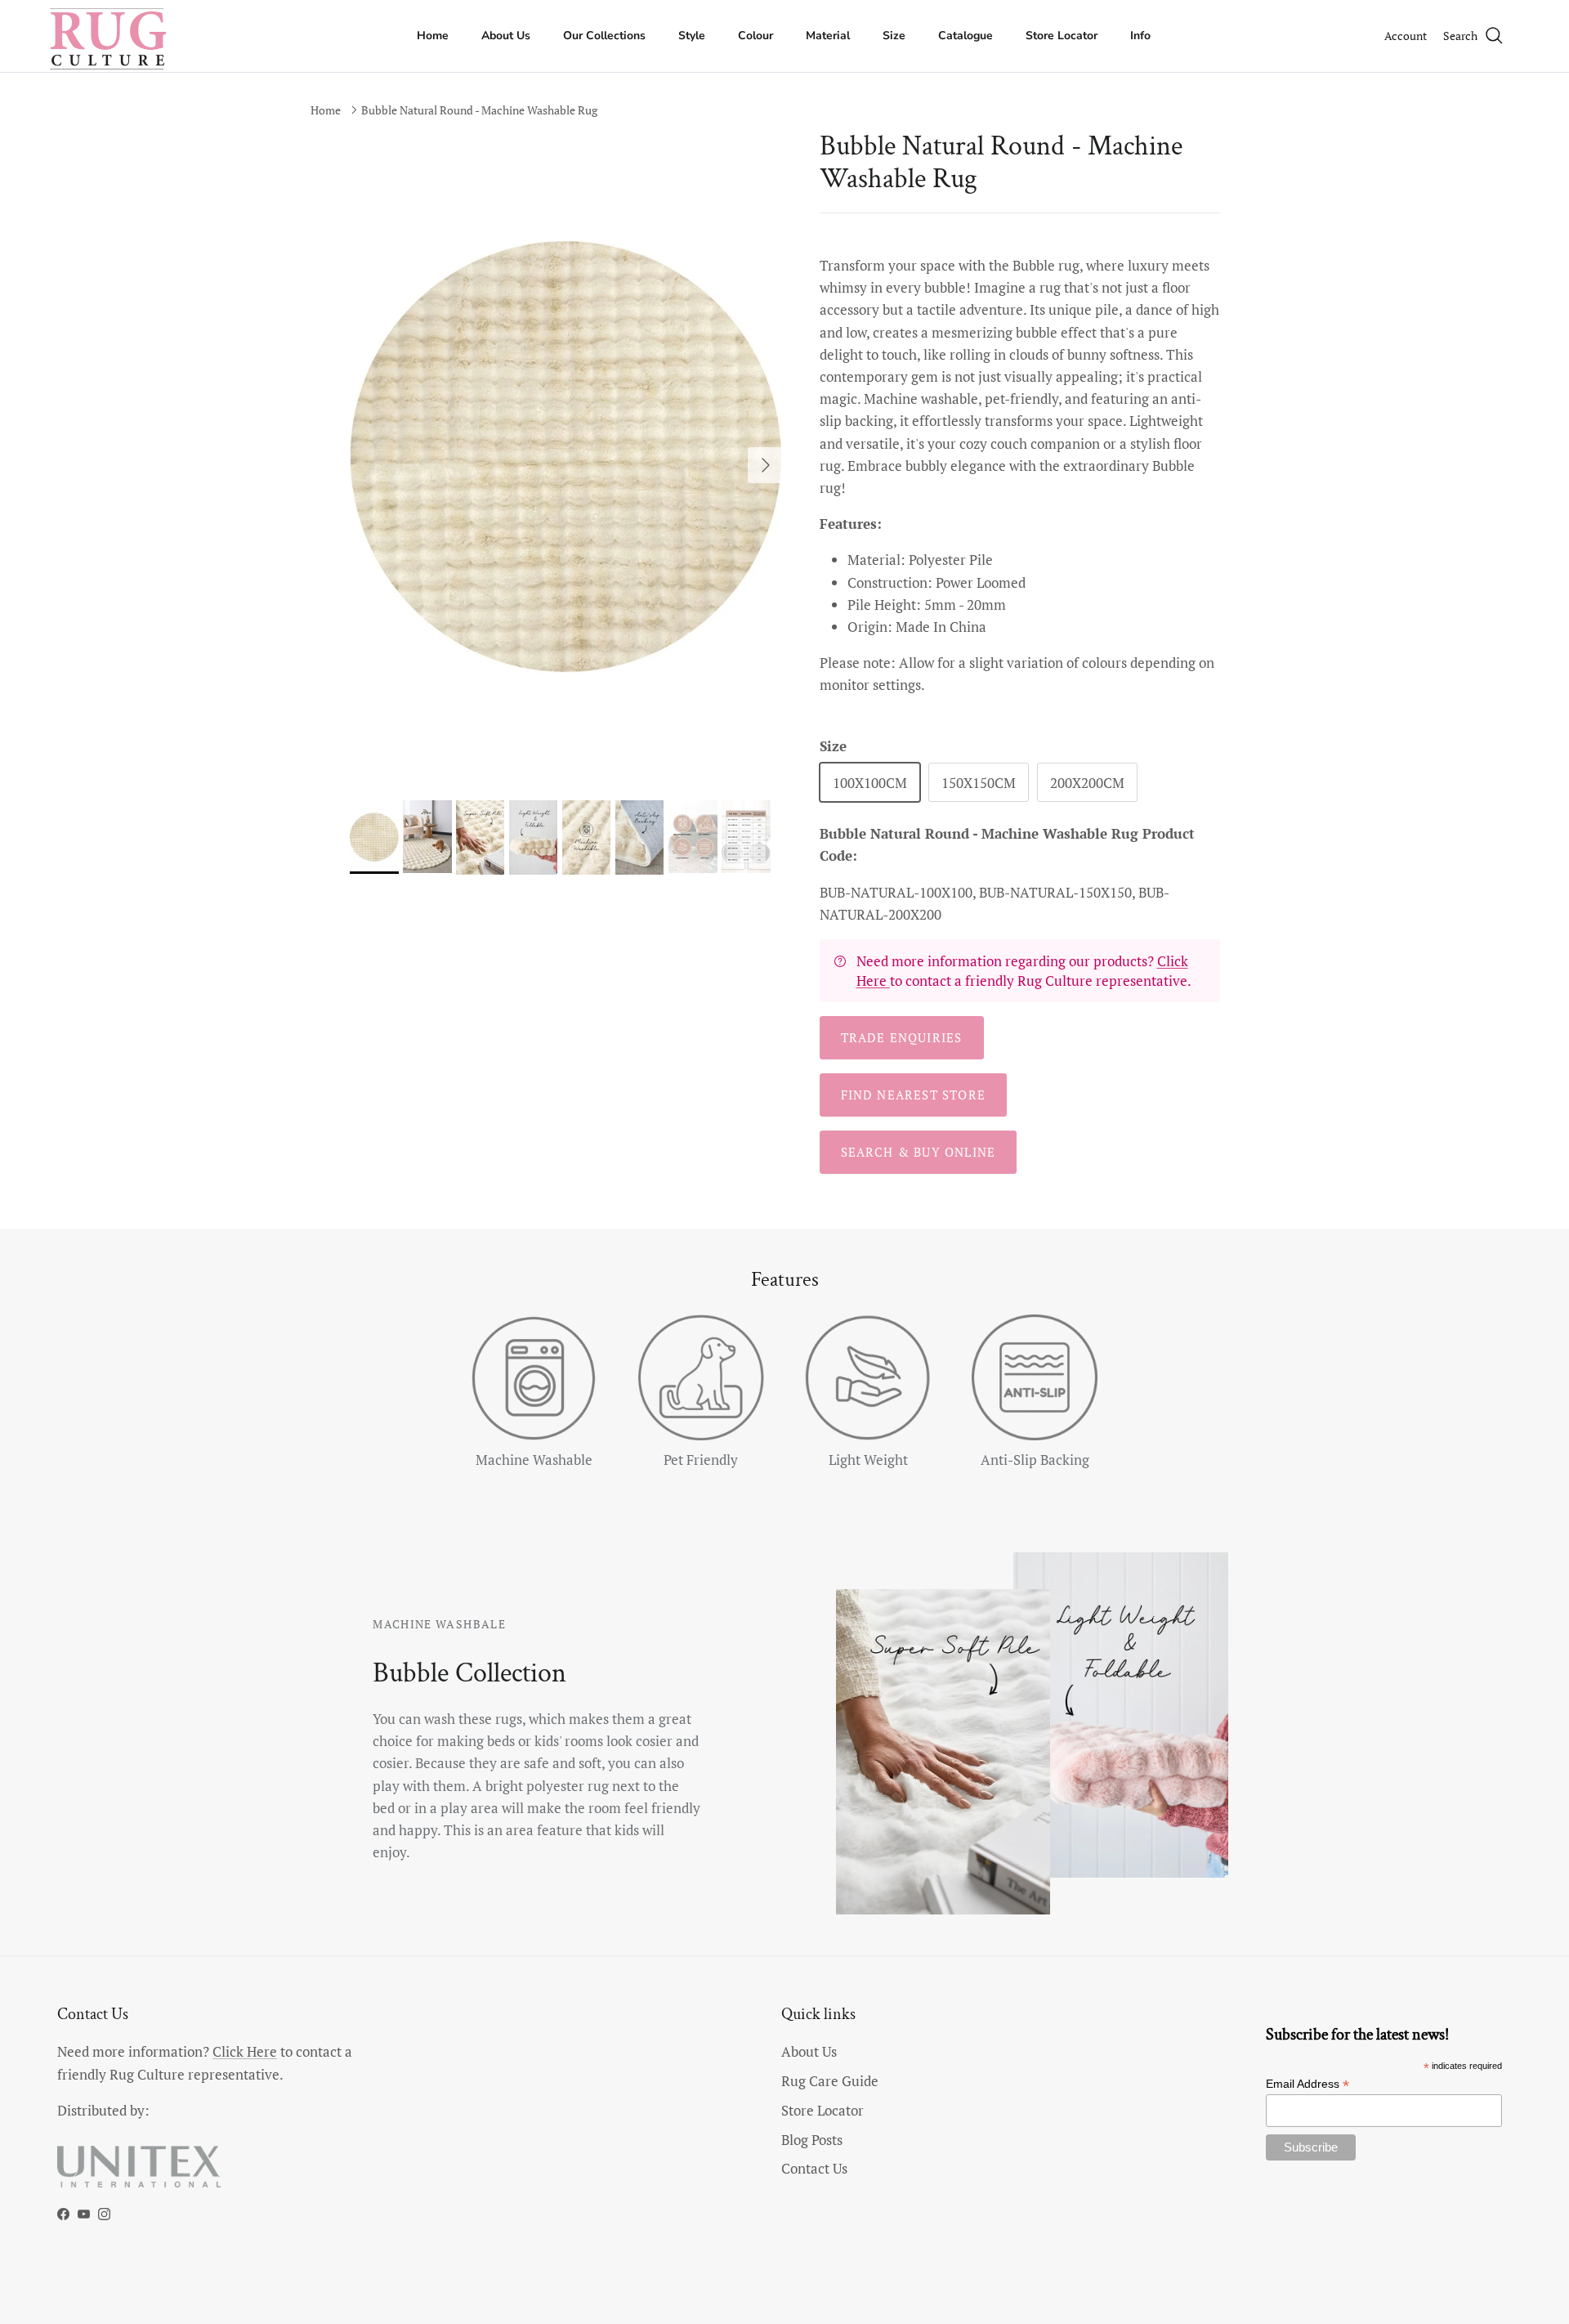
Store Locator (1062, 36)
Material (828, 36)
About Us (506, 36)
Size (894, 36)
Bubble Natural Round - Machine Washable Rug (479, 110)
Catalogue (966, 36)
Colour (755, 36)
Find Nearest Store (914, 1095)
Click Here (245, 2051)
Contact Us (814, 2168)
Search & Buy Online (919, 1152)
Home (433, 36)
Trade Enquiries (902, 1037)
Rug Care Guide (830, 2081)
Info (1140, 36)
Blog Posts (812, 2140)
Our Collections (604, 36)
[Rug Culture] (110, 36)
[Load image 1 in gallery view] (567, 457)
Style (692, 36)
